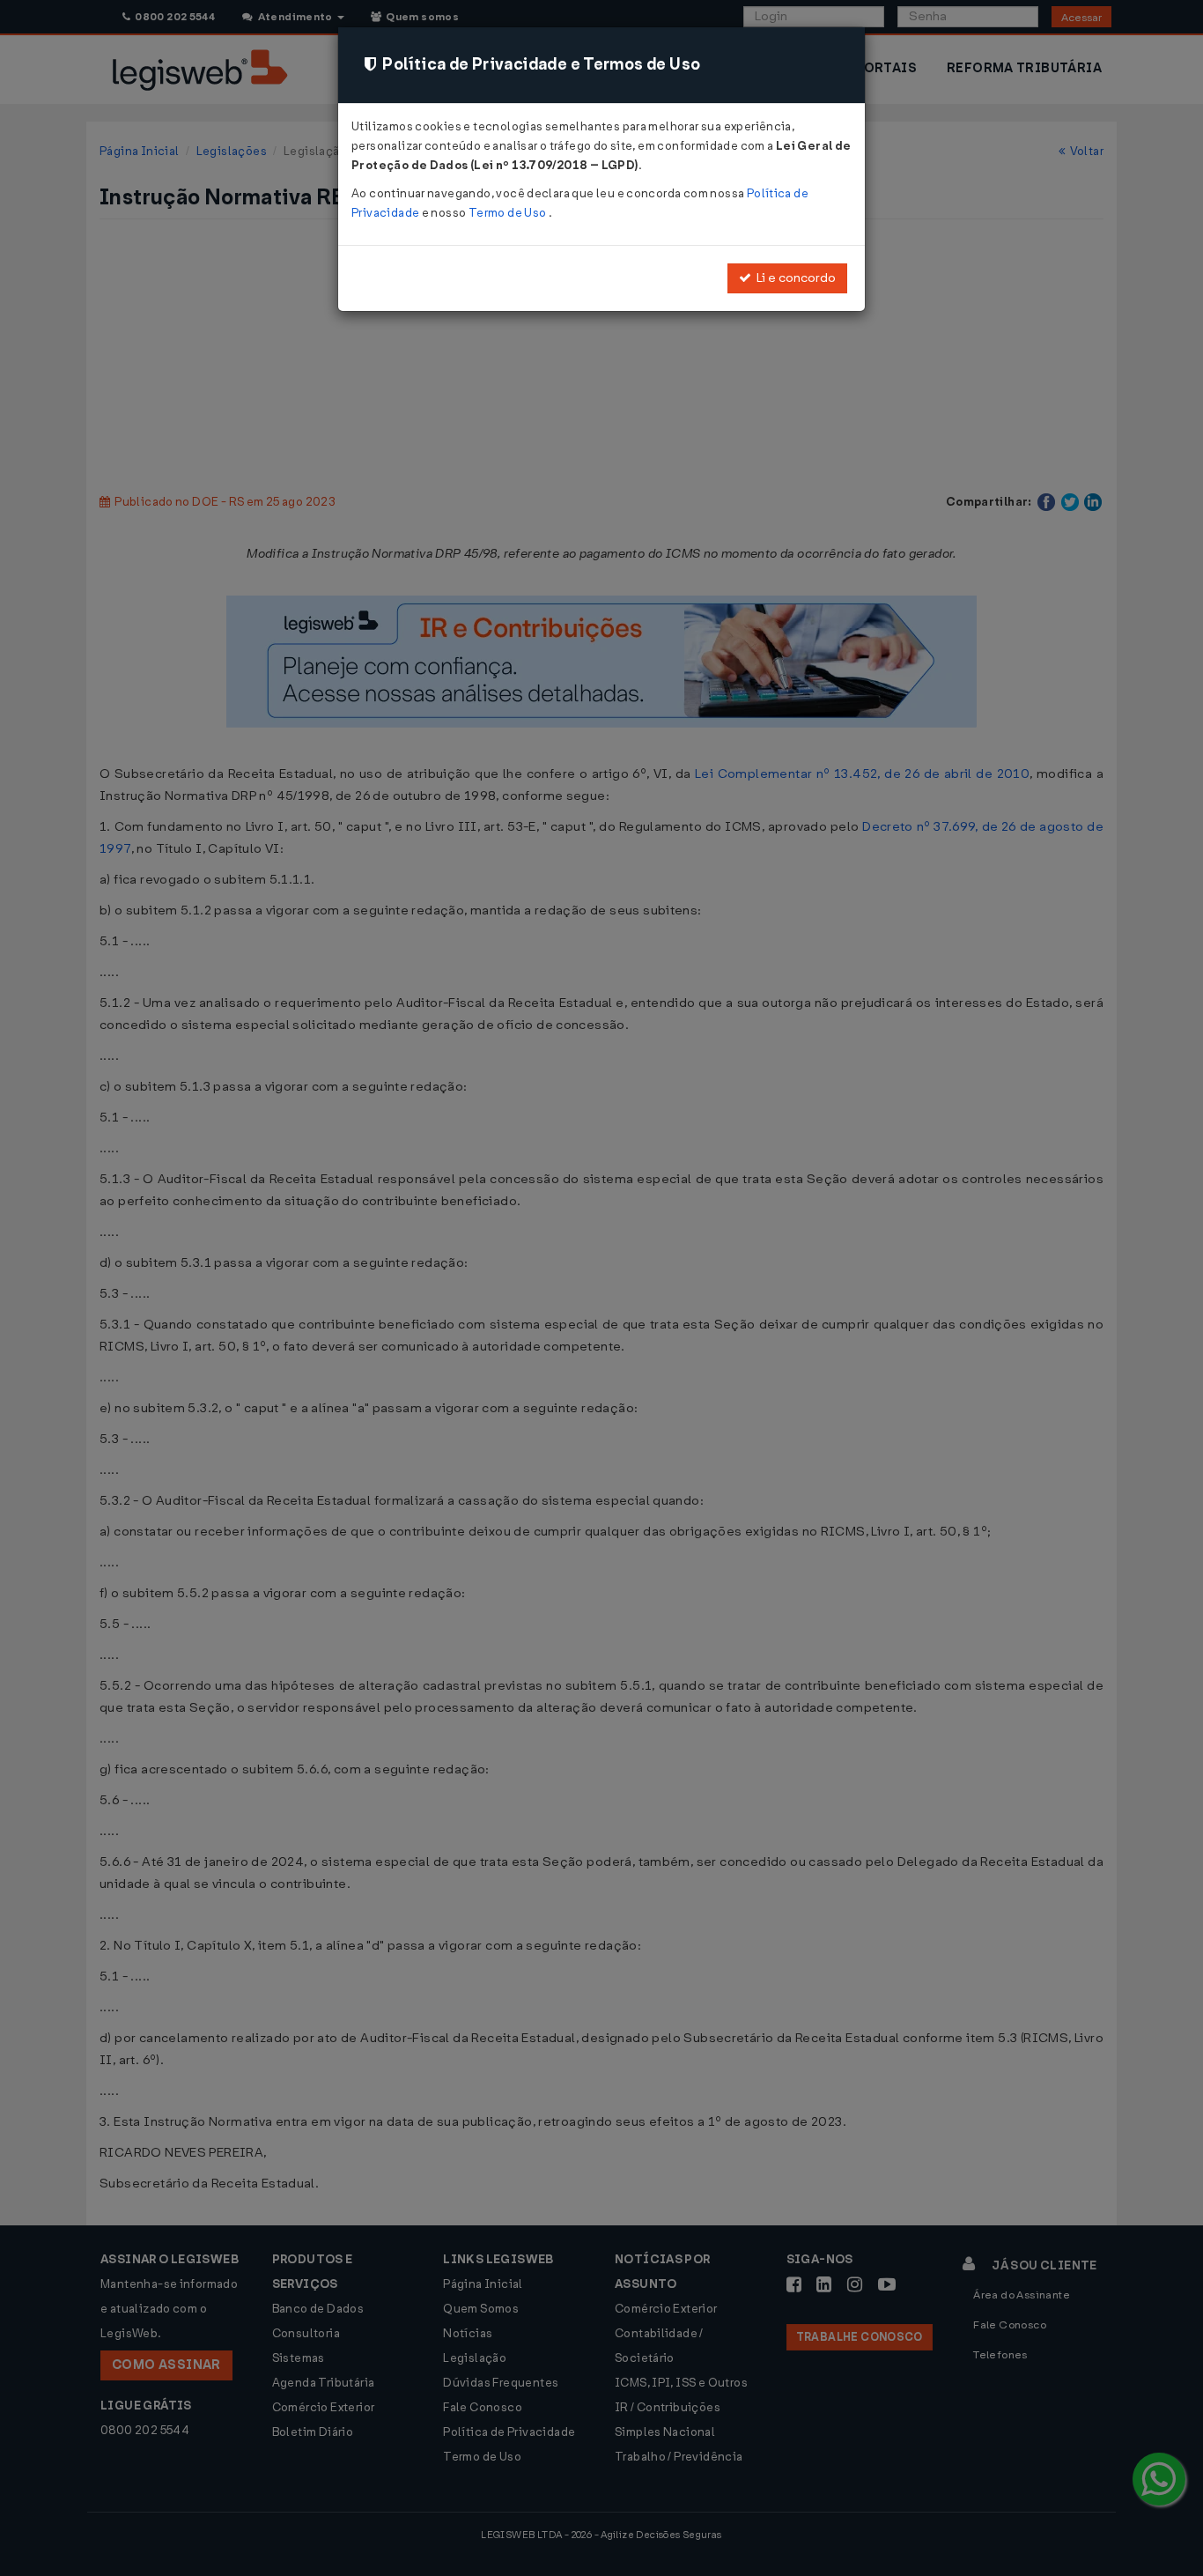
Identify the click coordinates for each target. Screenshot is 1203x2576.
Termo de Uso (509, 213)
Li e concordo (793, 278)
